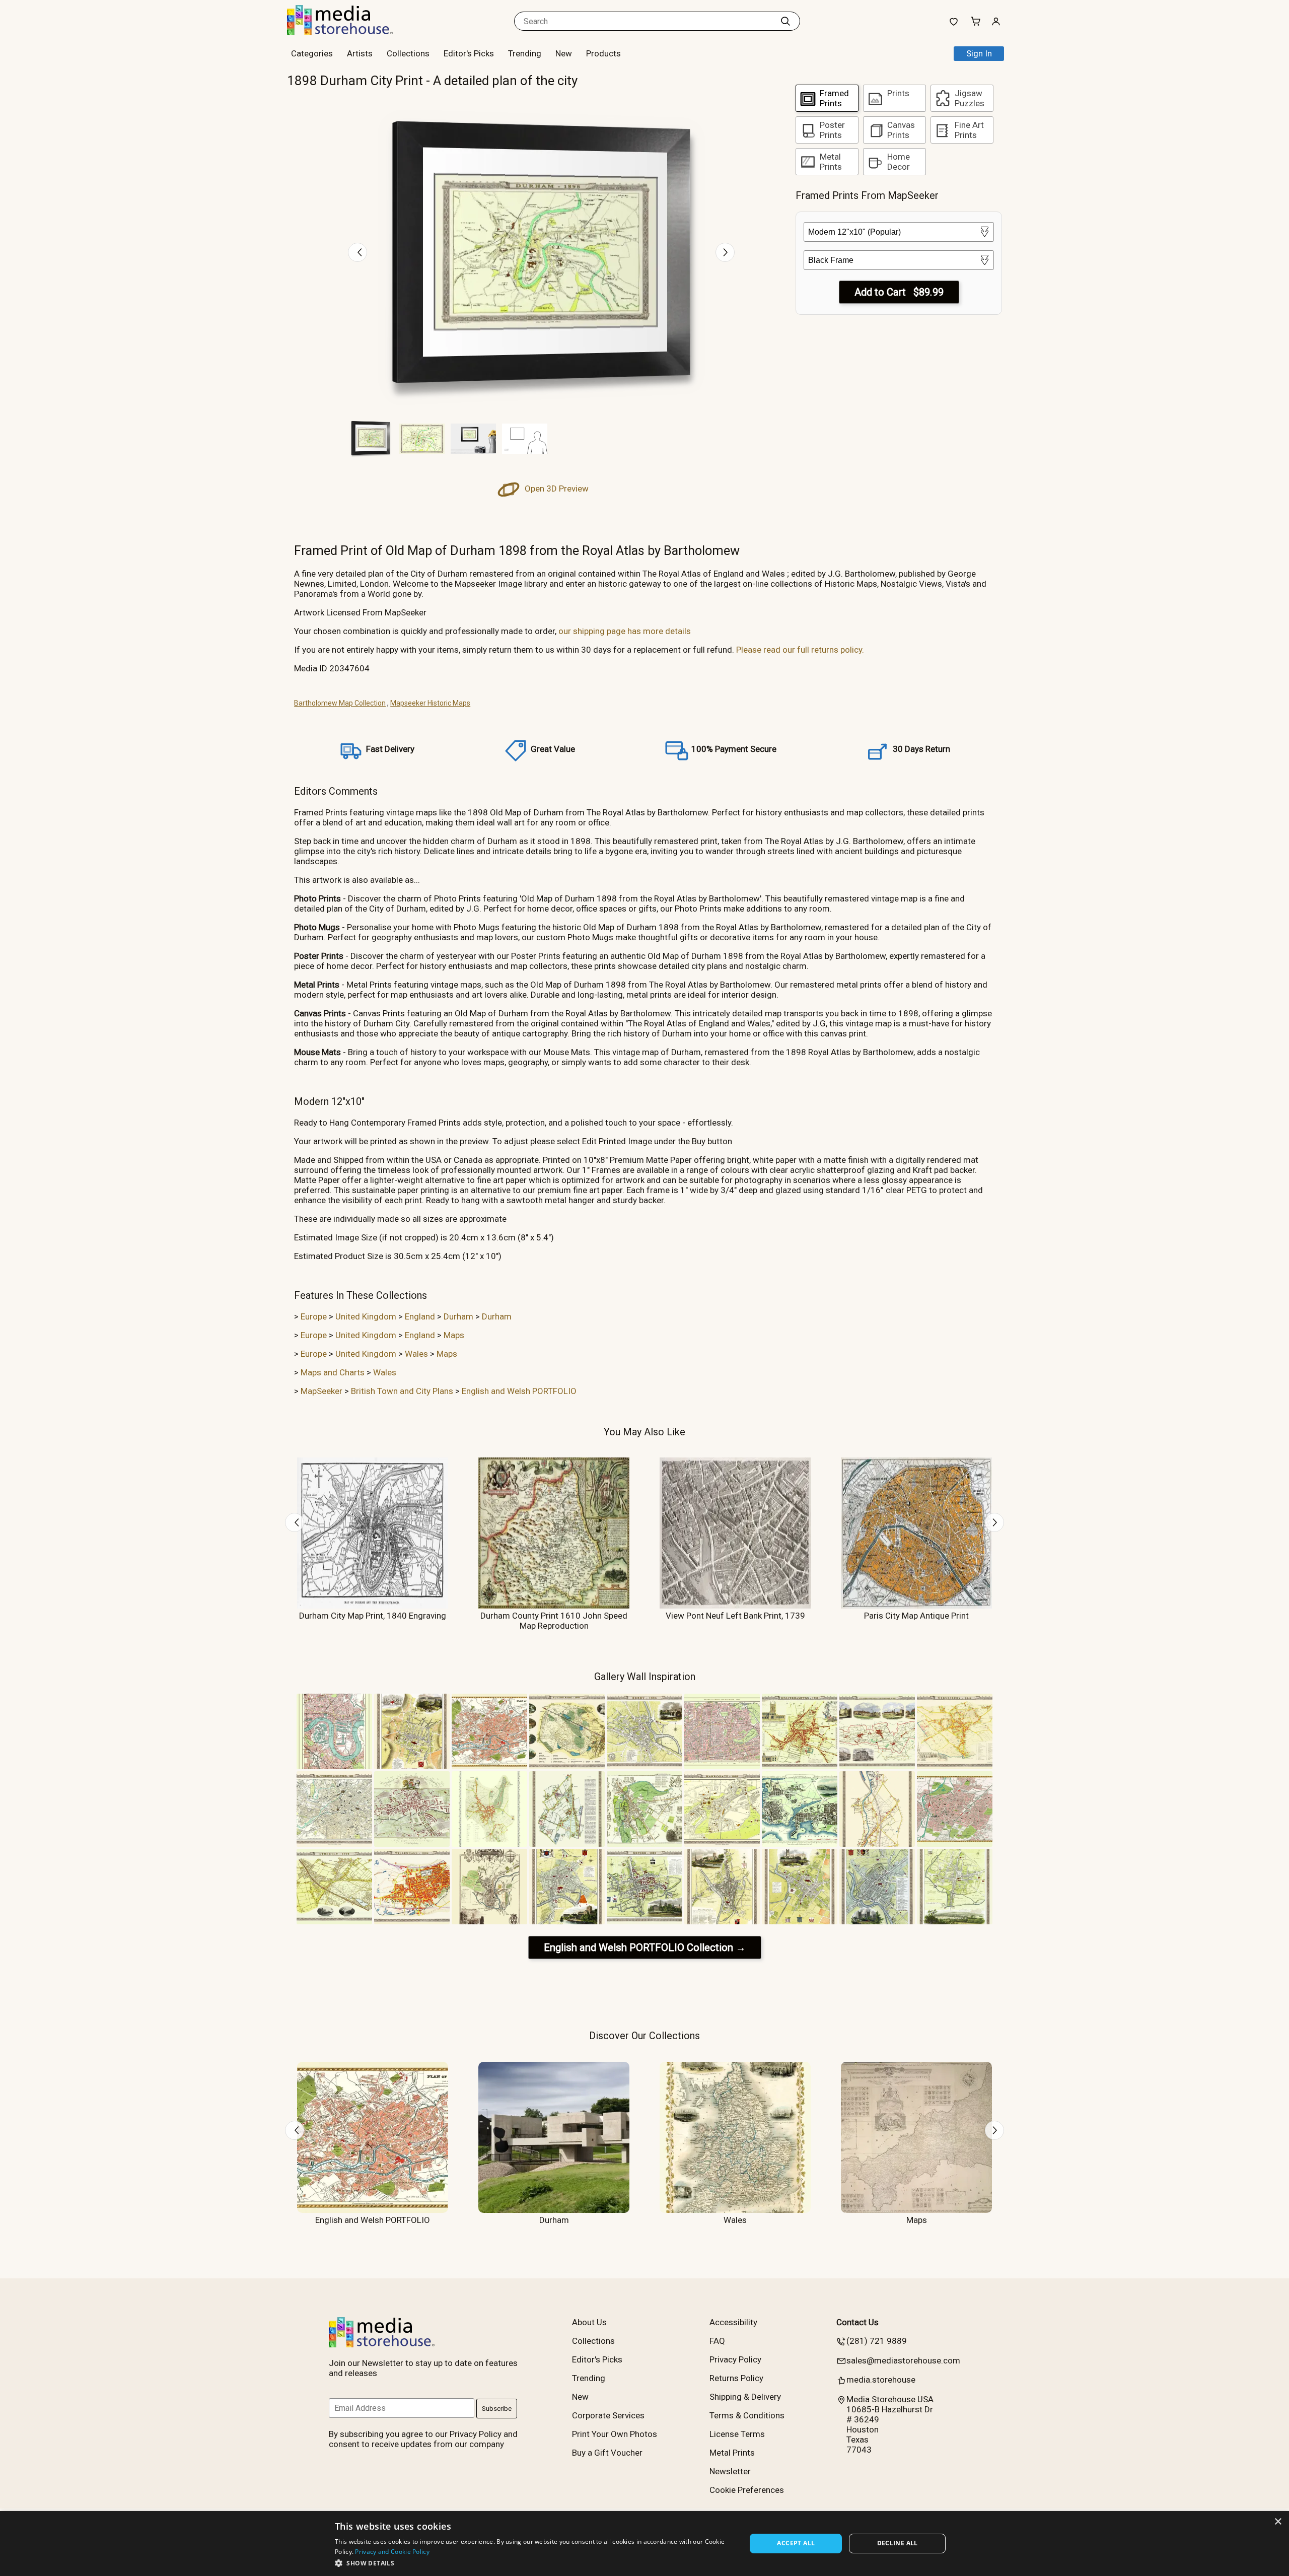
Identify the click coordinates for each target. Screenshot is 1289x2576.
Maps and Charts (333, 1372)
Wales (416, 1354)
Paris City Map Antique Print (916, 1616)
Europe (314, 1316)
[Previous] (357, 252)
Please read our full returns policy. (800, 650)
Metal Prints (732, 2453)
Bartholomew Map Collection (340, 703)
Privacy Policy (735, 2359)
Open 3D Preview (556, 489)
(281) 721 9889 (877, 2341)
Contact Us (857, 2322)
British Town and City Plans (402, 1391)
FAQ (717, 2341)
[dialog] (644, 2544)
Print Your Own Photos (615, 2434)
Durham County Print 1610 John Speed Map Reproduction (554, 1621)
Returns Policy (736, 2378)
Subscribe (497, 2409)
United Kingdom (366, 1316)
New (564, 53)
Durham (458, 1316)
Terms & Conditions (747, 2415)
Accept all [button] (796, 2543)
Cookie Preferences (747, 2490)
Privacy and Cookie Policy (392, 2552)
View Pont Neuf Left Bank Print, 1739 (735, 1616)
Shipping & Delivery (745, 2397)
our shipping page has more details (625, 631)
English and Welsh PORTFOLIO (519, 1391)
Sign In (979, 53)
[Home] (350, 32)
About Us (589, 2322)
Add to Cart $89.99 (899, 292)
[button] (534, 2563)
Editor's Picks (469, 53)
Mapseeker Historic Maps (430, 703)
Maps (454, 1335)
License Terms (737, 2434)
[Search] (785, 21)
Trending (525, 53)
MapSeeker (321, 1391)
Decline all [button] (898, 2543)
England (420, 1316)
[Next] (725, 252)
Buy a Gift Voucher (607, 2453)
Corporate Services (608, 2415)
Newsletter (730, 2471)
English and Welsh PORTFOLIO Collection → (645, 1947)
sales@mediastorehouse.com (903, 2360)
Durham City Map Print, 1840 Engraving (373, 1616)
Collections (408, 53)
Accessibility (733, 2322)
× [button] (1278, 2522)
